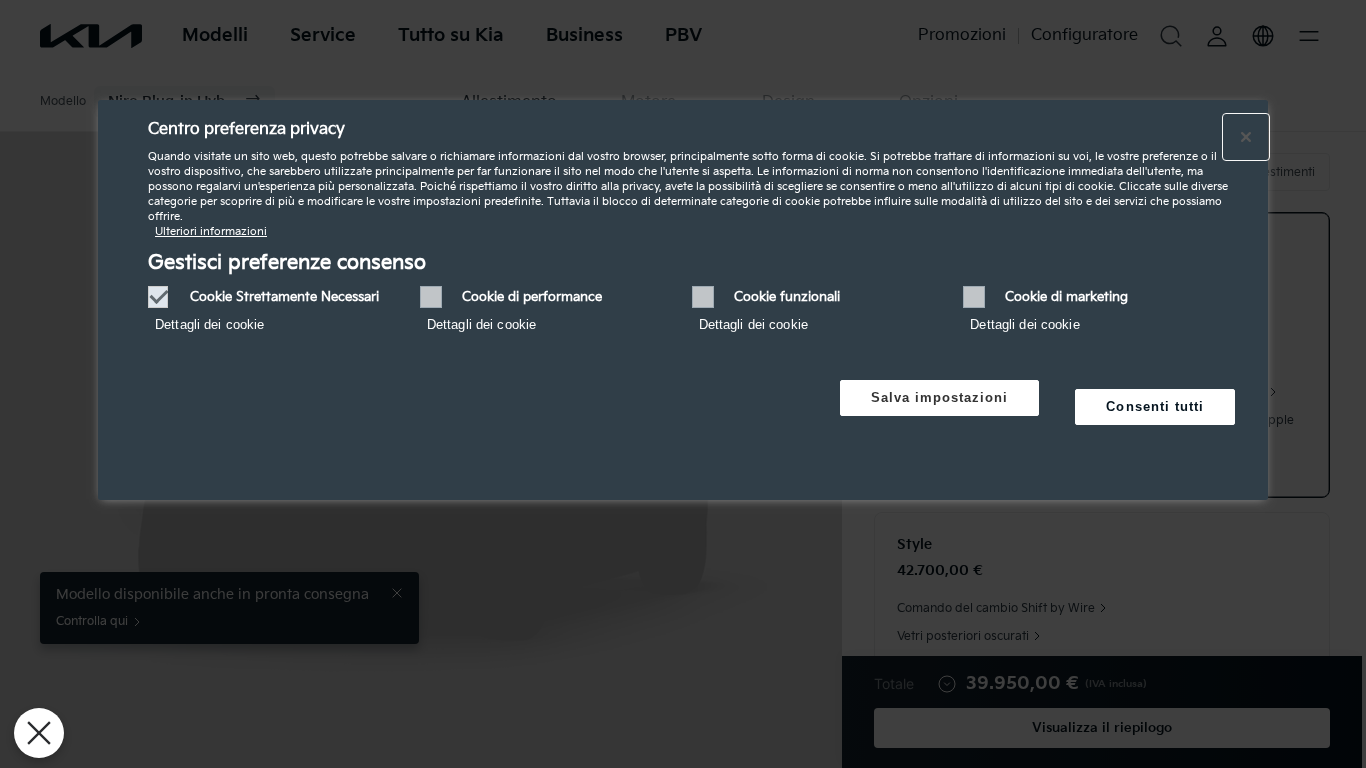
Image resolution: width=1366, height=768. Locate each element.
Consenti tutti (1155, 406)
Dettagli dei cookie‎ (209, 324)
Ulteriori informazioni (211, 231)
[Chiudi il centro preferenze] (1246, 137)
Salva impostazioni (940, 397)
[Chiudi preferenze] (39, 733)
